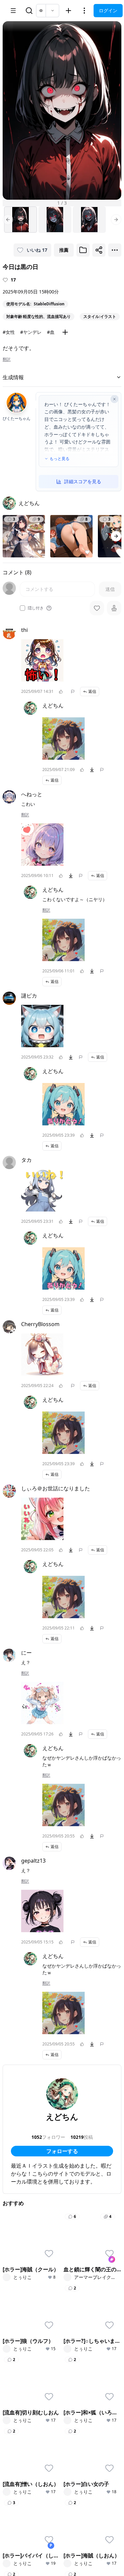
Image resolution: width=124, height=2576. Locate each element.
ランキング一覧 (24, 2400)
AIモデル (17, 2335)
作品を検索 (80, 2307)
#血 (51, 332)
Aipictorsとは (22, 2440)
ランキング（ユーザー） (29, 2387)
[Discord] (22, 2478)
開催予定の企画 (85, 2393)
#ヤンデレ (31, 332)
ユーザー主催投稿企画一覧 (92, 2406)
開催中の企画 (83, 2384)
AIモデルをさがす (87, 2326)
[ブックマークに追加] (83, 250)
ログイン (108, 10)
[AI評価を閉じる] (114, 399)
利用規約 (17, 2493)
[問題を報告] (73, 692)
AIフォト (17, 2317)
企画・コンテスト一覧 (92, 2375)
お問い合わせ (22, 2521)
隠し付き (36, 608)
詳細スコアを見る (83, 481)
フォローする (62, 2151)
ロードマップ (22, 2449)
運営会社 (91, 2521)
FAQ (92, 2512)
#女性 (9, 332)
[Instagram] (33, 2478)
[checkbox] (22, 608)
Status (71, 2521)
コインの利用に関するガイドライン (45, 2512)
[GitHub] (44, 2478)
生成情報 (13, 377)
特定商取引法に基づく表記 (36, 2502)
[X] (12, 2478)
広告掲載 (50, 2521)
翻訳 (7, 359)
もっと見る (60, 459)
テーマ (15, 2326)
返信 (92, 691)
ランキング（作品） (29, 2375)
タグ (13, 2344)
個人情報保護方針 (50, 2493)
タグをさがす (83, 2317)
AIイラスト (20, 2307)
